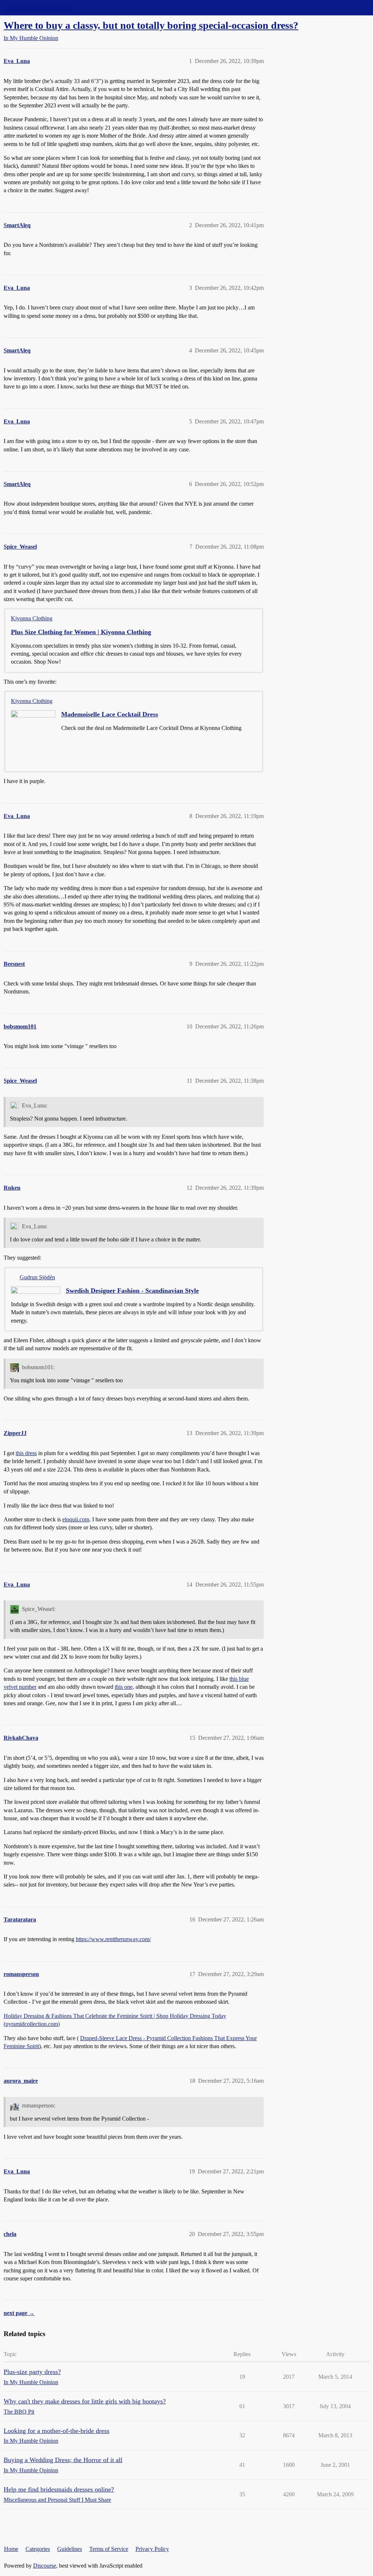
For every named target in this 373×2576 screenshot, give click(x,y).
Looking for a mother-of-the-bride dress (56, 2431)
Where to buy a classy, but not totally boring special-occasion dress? (151, 25)
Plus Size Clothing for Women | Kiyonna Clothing (81, 632)
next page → (19, 2313)
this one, (124, 1687)
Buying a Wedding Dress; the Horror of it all (63, 2460)
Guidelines (70, 2549)
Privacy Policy (152, 2549)
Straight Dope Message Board (38, 7)
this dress (26, 1453)
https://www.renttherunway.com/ (113, 1939)
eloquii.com (76, 1519)
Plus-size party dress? (32, 2372)
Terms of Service (109, 2549)
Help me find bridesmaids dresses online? (59, 2489)
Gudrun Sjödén (37, 1277)
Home (11, 2549)
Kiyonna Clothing (32, 618)
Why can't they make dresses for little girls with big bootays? (85, 2401)
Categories (38, 2549)
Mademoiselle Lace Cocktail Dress (110, 714)
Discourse (45, 2566)
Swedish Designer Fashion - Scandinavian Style (132, 1291)
